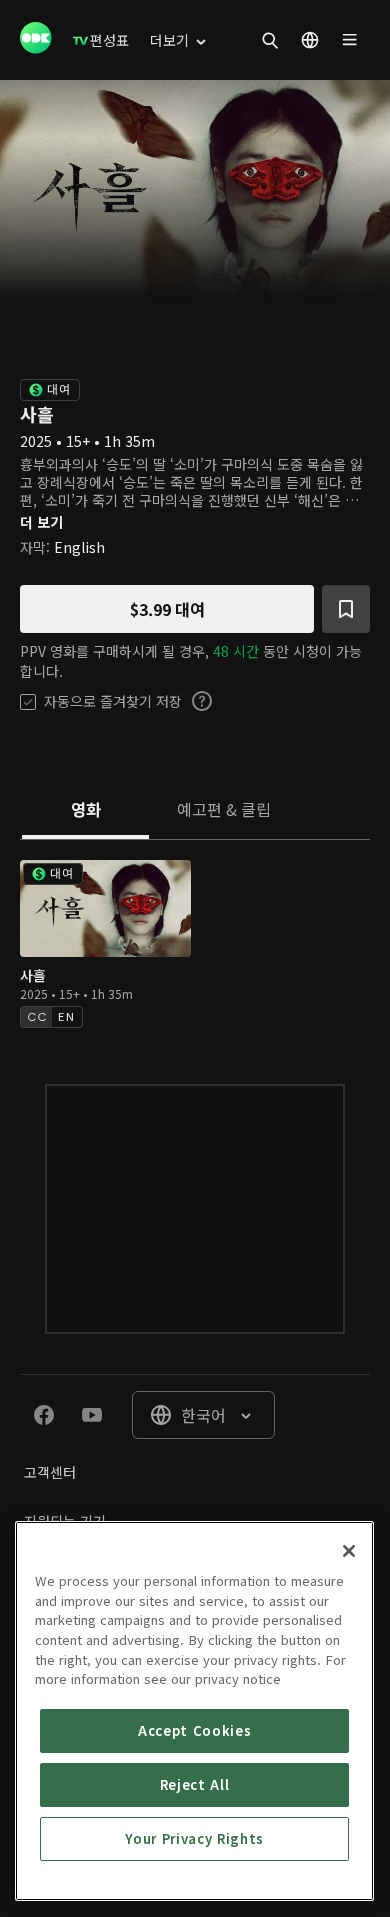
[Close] (349, 1551)
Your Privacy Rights (194, 1838)
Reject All (195, 1784)
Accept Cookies (194, 1730)
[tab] (85, 811)
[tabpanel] (195, 941)
